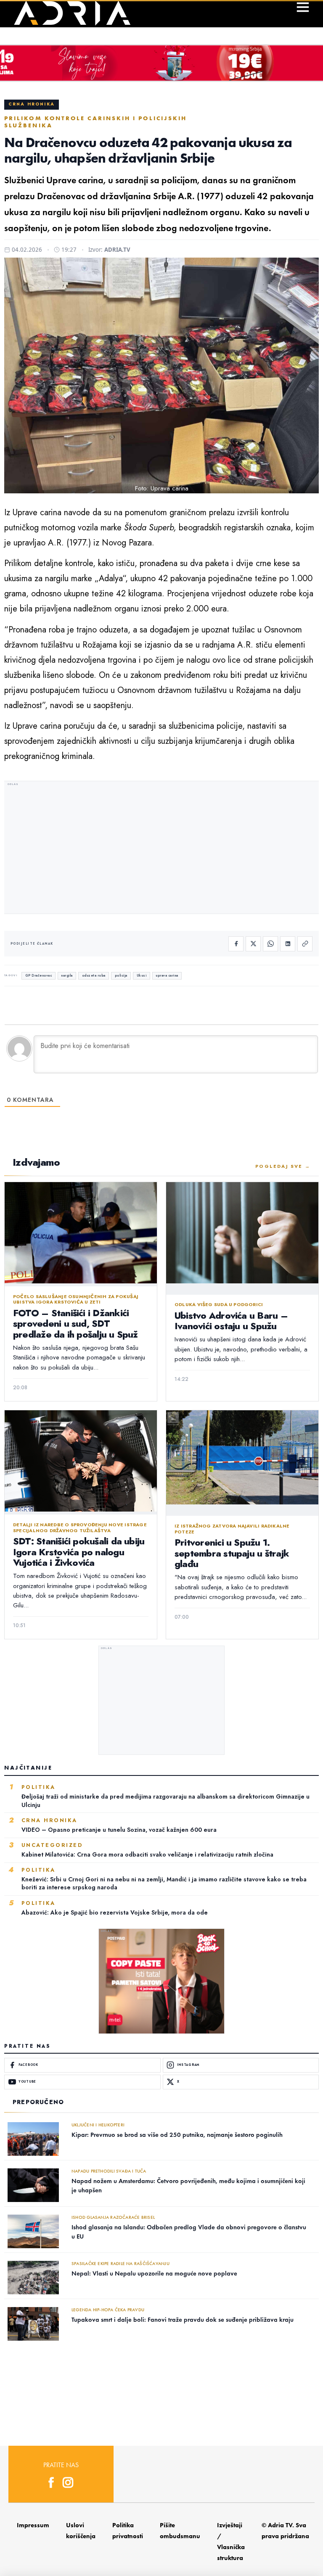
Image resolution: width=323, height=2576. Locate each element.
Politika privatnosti (128, 2531)
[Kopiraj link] (305, 944)
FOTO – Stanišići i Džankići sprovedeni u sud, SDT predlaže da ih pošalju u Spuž (75, 1324)
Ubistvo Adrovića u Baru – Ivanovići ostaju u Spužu (231, 1321)
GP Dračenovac (39, 976)
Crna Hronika (32, 104)
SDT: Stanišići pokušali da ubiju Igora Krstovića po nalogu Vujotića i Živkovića (79, 1552)
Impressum (33, 2525)
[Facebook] (236, 944)
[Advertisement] (161, 848)
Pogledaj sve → (283, 1166)
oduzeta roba (94, 976)
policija (121, 976)
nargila (67, 976)
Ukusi (142, 976)
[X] (253, 944)
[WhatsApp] (270, 944)
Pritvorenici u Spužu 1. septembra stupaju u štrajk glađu (232, 1553)
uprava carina (167, 976)
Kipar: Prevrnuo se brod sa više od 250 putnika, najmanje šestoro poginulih (177, 2135)
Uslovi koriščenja (81, 2531)
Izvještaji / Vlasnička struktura (231, 2542)
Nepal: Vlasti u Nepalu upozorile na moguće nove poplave (154, 2273)
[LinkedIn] (288, 944)
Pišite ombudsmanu (180, 2531)
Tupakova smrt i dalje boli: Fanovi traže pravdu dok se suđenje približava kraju (183, 2320)
